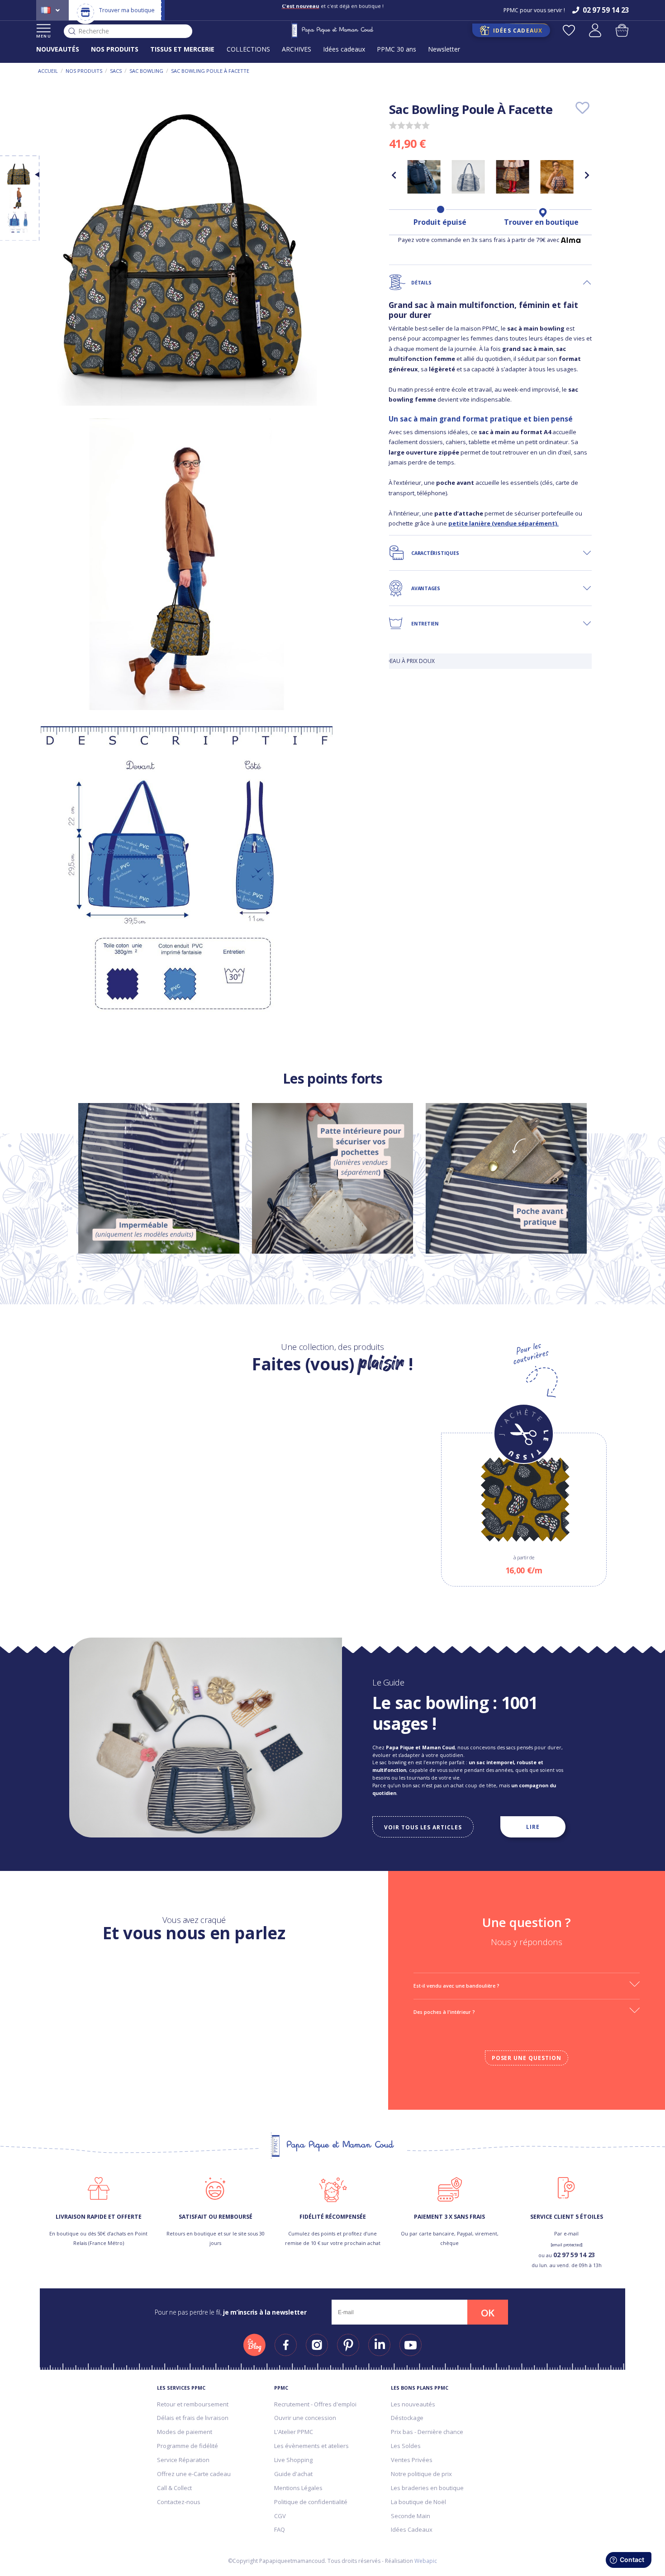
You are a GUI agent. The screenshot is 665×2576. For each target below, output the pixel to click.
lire (533, 1827)
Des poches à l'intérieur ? (444, 2012)
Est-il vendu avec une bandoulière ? (456, 1986)
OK (488, 2313)
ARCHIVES (297, 49)
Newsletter (444, 49)
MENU (44, 36)
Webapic (426, 2561)
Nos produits (84, 71)
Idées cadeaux (344, 49)
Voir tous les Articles (423, 1827)
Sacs (116, 71)
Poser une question (527, 2058)
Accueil (48, 71)
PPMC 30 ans (397, 49)
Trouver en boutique (541, 222)
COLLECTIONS (248, 49)
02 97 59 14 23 (574, 2255)
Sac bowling (146, 71)
